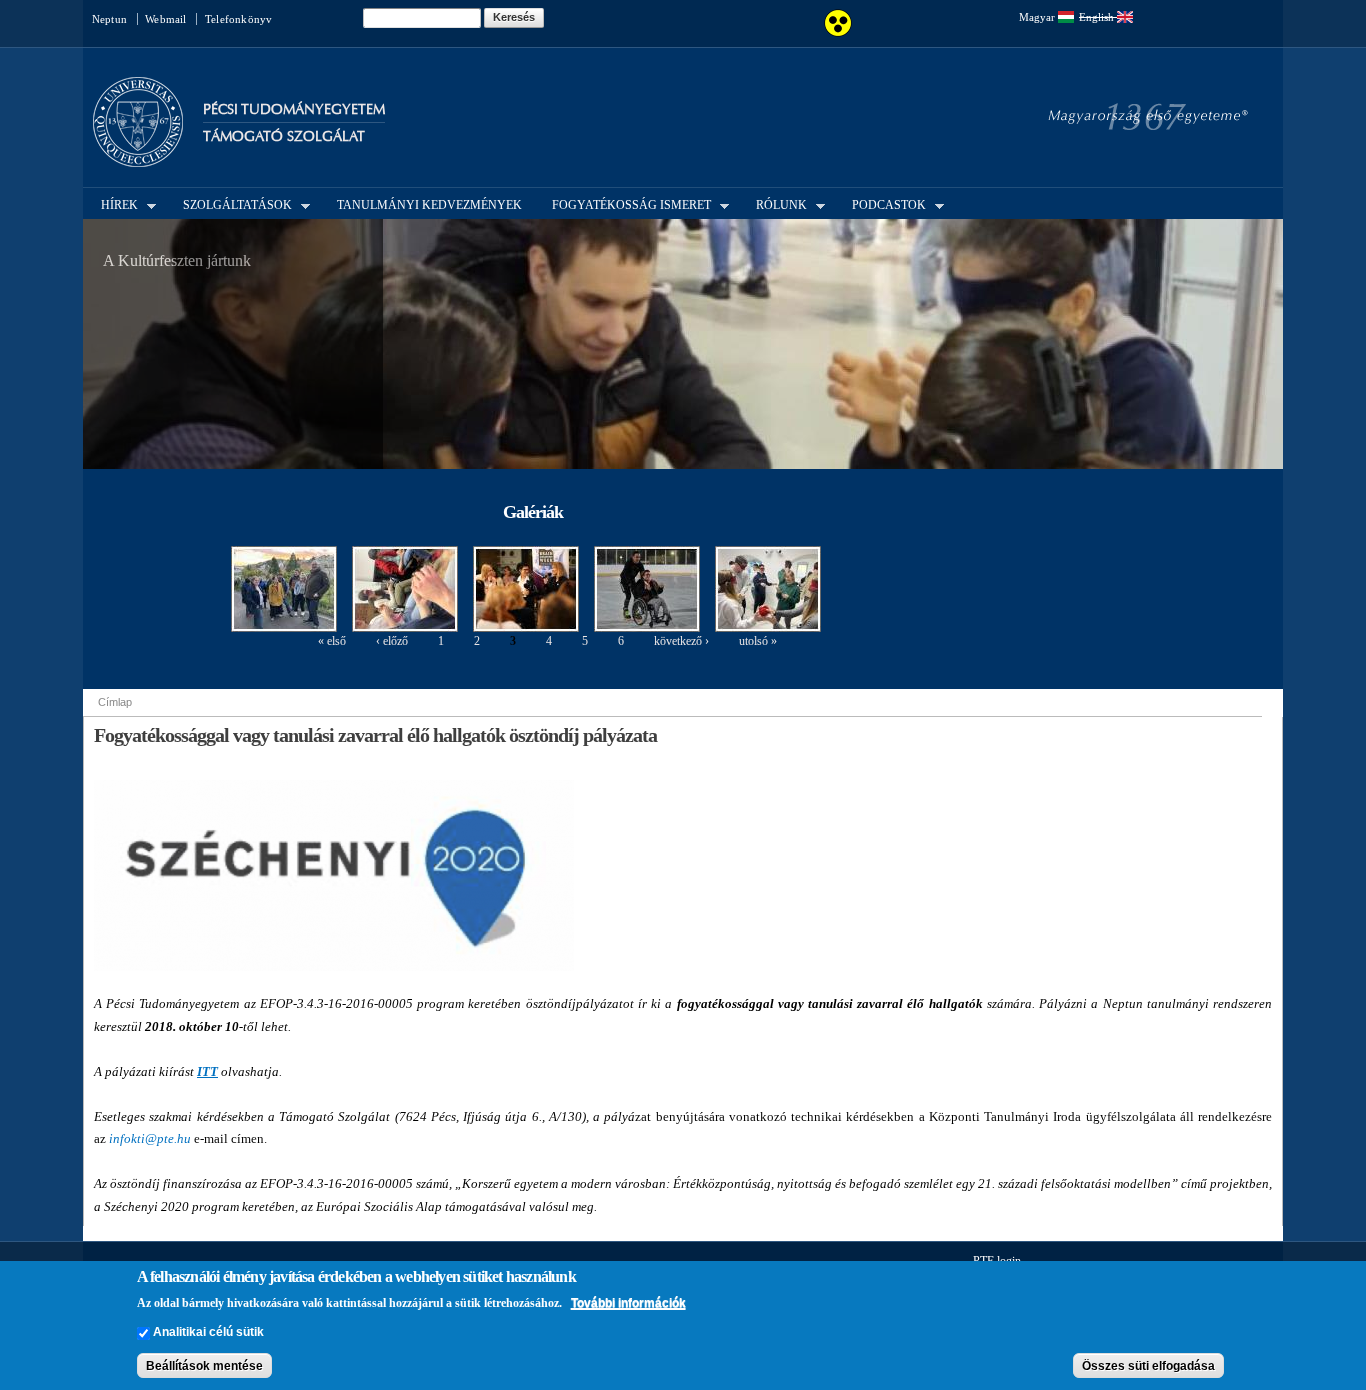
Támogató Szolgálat (284, 136)
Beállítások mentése (204, 1366)
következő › (681, 641)
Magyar (1038, 17)
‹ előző (392, 641)
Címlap (115, 702)
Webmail (165, 19)
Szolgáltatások (231, 204)
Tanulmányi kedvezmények (429, 205)
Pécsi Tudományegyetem (294, 109)
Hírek (113, 204)
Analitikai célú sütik (208, 1333)
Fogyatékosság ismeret (625, 204)
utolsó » (758, 641)
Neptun (109, 19)
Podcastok (883, 204)
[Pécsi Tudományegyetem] (138, 158)
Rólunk (775, 204)
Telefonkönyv (238, 19)
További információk (628, 1303)
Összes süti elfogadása (1148, 1366)
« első (332, 641)
